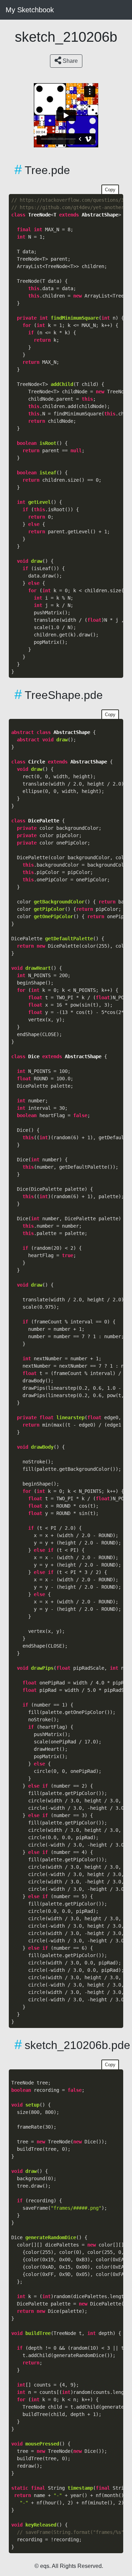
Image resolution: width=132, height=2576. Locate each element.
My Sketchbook (30, 10)
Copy (110, 190)
